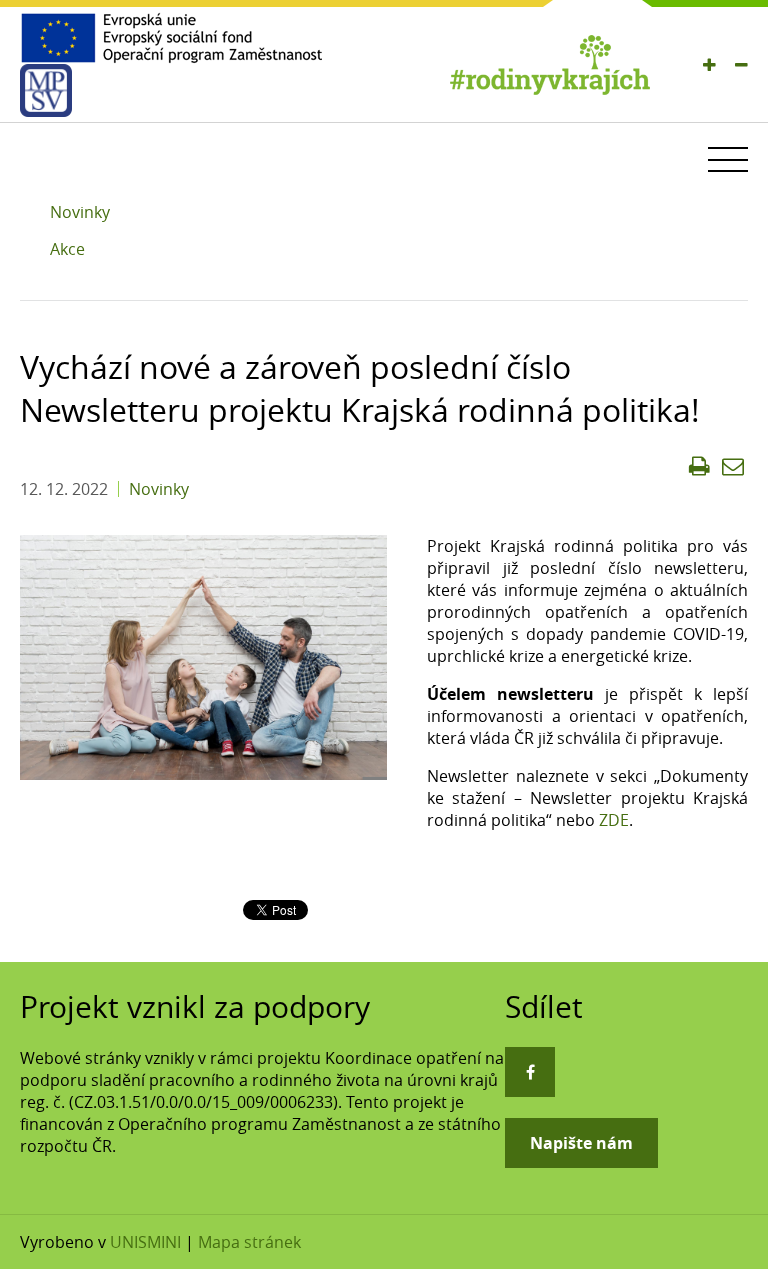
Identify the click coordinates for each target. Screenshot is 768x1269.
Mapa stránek (249, 1242)
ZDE (614, 820)
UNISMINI (145, 1242)
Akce (67, 249)
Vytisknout (699, 466)
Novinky (80, 212)
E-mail (733, 466)
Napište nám (581, 1143)
